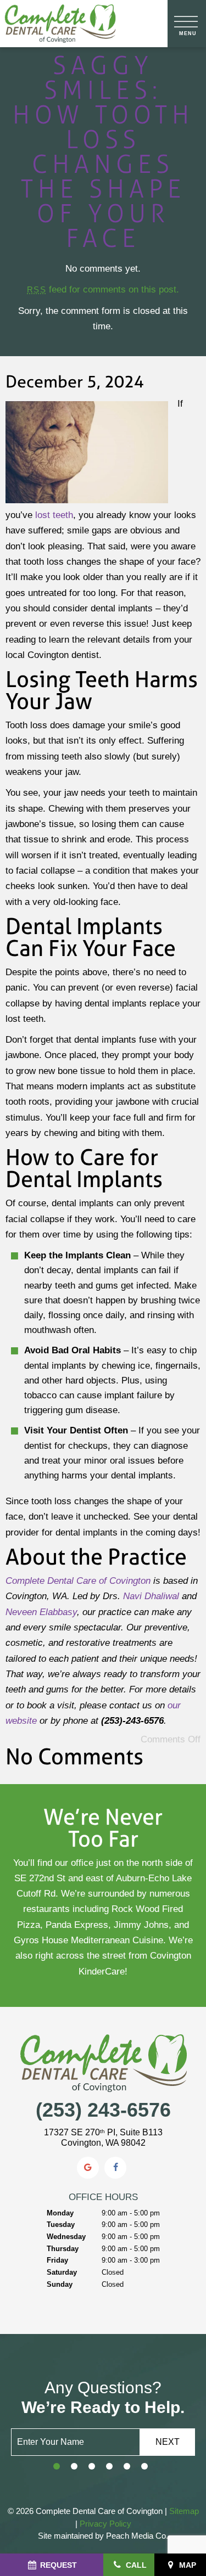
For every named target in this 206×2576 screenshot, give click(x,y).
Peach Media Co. (136, 2536)
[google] (88, 2168)
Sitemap (184, 2511)
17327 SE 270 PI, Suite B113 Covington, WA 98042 (103, 2138)
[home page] (60, 24)
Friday (57, 2260)
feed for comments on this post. (103, 289)
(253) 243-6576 (103, 2110)
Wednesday (66, 2237)
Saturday (62, 2272)
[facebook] (115, 2168)
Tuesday (61, 2225)
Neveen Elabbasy (41, 1612)
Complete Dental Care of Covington (78, 1581)
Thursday (63, 2249)
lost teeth (54, 515)
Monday (60, 2213)
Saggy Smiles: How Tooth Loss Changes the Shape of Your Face (103, 151)
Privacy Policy (105, 2524)
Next (168, 2442)
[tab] (57, 2467)
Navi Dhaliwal (151, 1596)
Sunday (60, 2284)
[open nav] (187, 24)
